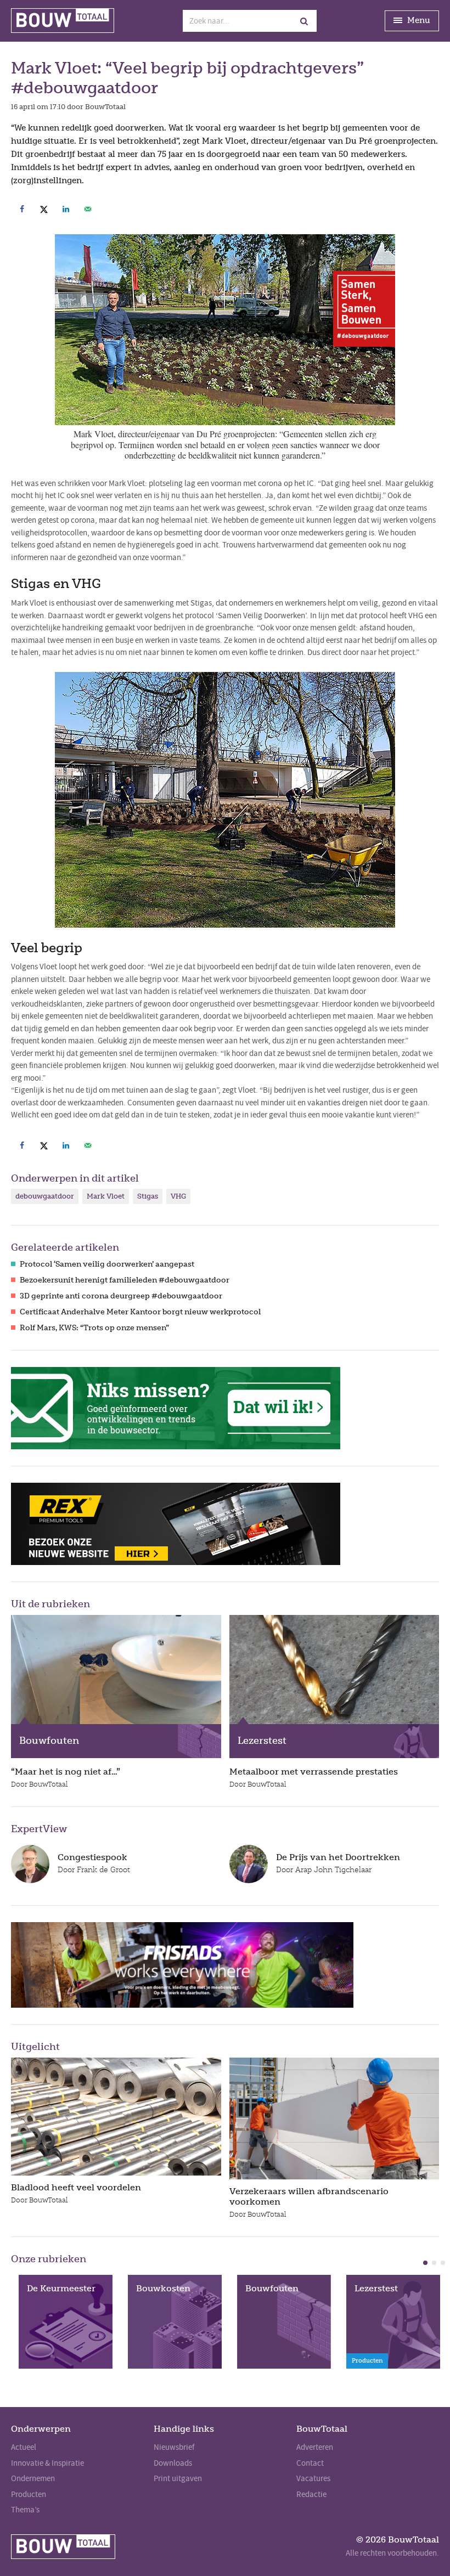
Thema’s (25, 2510)
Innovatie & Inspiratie (47, 2463)
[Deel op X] (44, 209)
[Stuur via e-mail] (88, 209)
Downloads (173, 2463)
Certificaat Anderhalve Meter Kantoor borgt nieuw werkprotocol (140, 1312)
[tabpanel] (66, 2322)
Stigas (148, 1196)
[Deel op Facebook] (22, 209)
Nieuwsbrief (174, 2447)
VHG (178, 1196)
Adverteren (315, 2447)
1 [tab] (425, 2263)
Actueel (24, 2447)
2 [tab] (434, 2263)
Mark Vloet (106, 1196)
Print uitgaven (178, 2478)
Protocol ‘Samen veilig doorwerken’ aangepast (107, 1264)
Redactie (311, 2494)
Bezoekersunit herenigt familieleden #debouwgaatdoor (125, 1280)
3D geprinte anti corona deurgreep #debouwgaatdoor (121, 1296)
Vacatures (313, 2478)
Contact (310, 2463)
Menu (418, 20)
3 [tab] (443, 2263)
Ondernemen (33, 2478)
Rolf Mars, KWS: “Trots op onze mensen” (94, 1328)
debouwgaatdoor (45, 1196)
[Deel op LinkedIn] (66, 209)
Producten (29, 2494)
